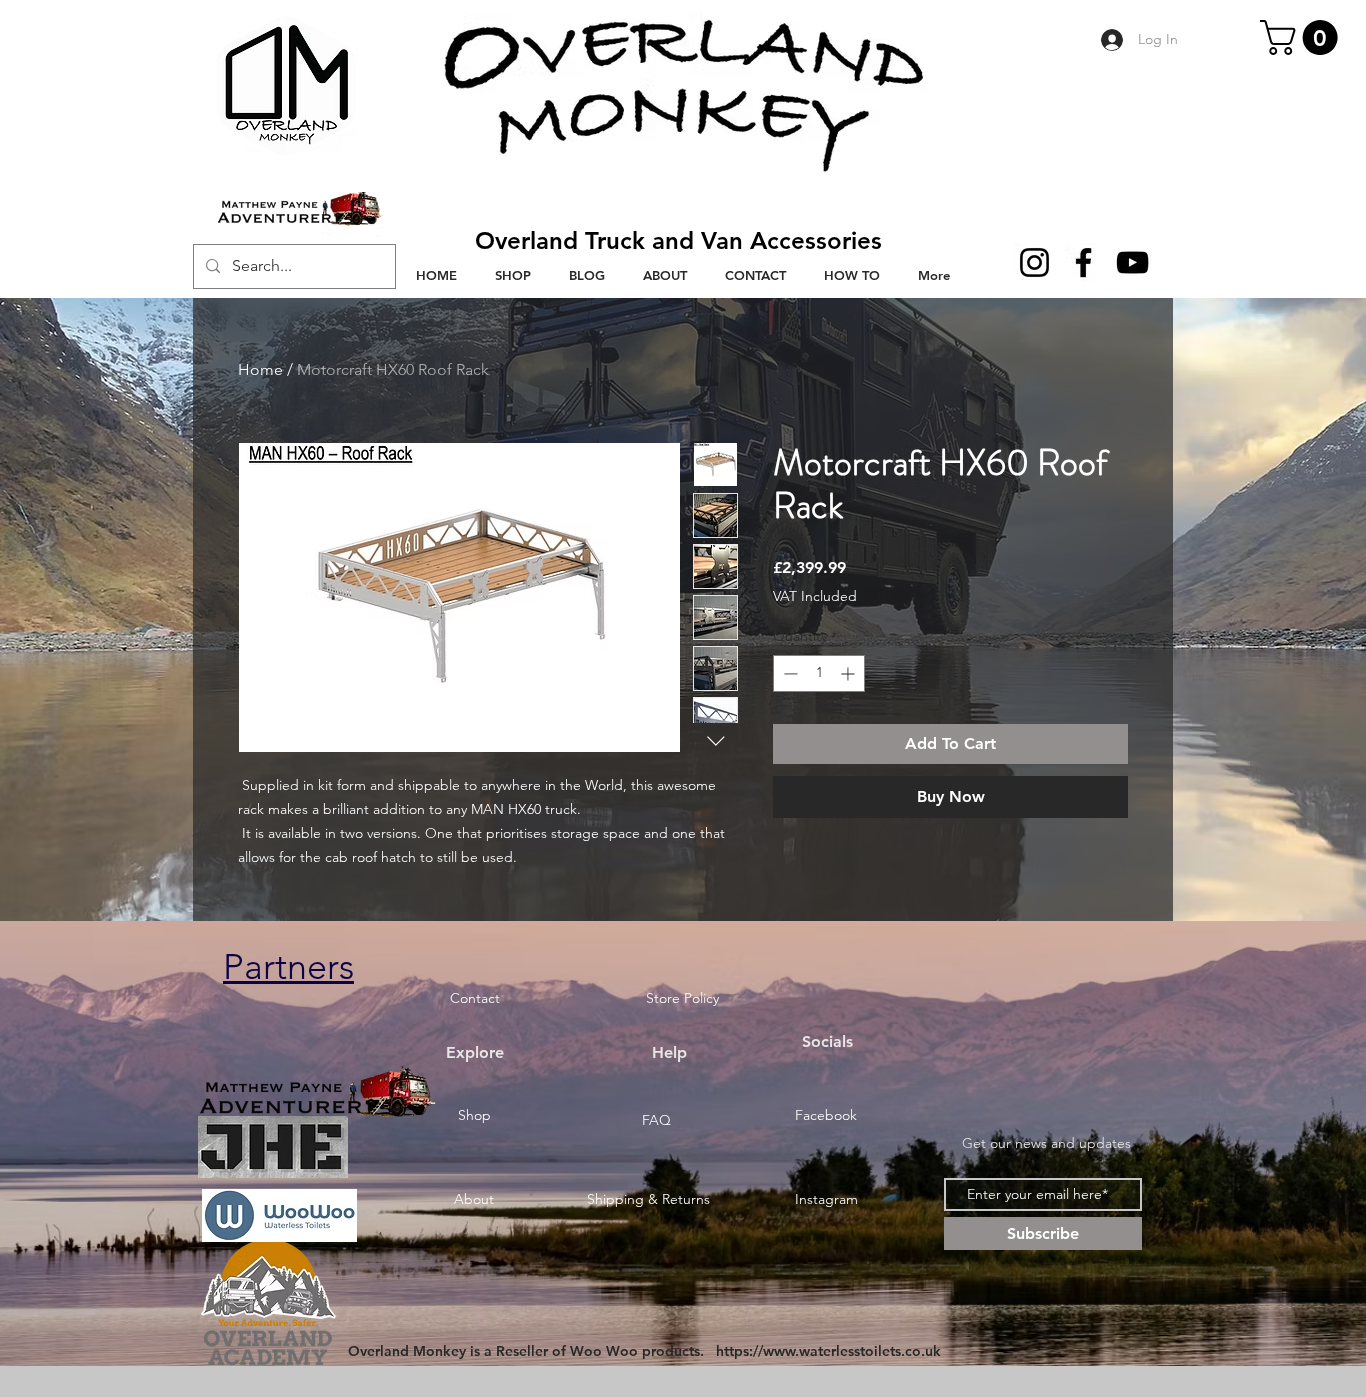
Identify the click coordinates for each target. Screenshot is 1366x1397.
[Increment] (849, 673)
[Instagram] (1034, 262)
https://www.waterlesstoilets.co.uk (828, 1351)
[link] (1303, 37)
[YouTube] (1132, 262)
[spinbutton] (819, 673)
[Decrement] (788, 673)
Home (260, 369)
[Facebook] (1083, 262)
